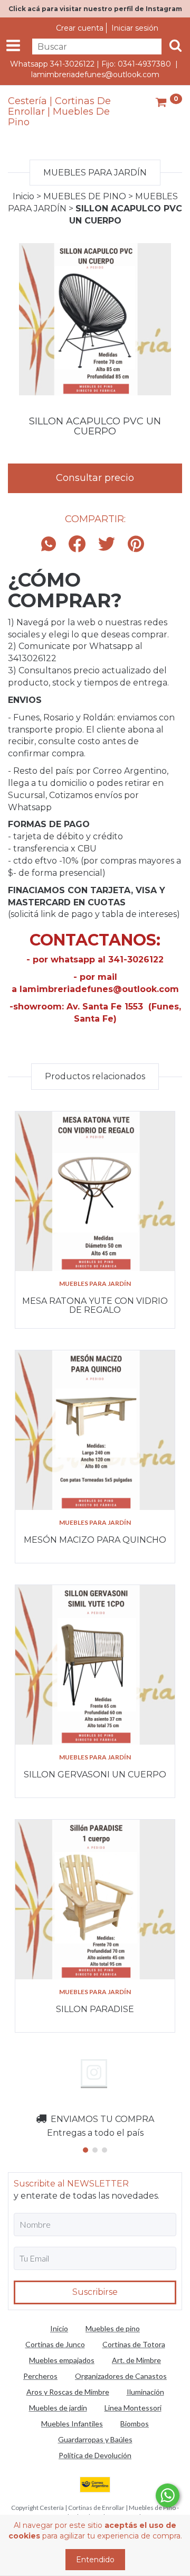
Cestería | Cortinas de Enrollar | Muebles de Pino (59, 112)
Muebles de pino (113, 2328)
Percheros (40, 2376)
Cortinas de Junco (55, 2344)
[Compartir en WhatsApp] (51, 545)
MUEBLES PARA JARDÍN (95, 1284)
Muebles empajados (62, 2360)
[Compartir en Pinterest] (136, 545)
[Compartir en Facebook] (77, 545)
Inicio (23, 196)
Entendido (95, 2560)
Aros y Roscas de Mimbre (68, 2392)
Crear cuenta (80, 28)
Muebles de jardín (58, 2408)
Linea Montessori (133, 2408)
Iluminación (145, 2392)
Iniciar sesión (135, 28)
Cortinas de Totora (134, 2344)
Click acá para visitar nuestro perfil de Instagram (95, 9)
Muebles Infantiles (72, 2424)
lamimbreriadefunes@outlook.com (95, 75)
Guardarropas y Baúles (95, 2439)
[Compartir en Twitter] (107, 545)
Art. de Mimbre (136, 2360)
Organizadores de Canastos (121, 2376)
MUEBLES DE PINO (85, 196)
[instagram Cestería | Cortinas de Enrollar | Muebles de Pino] (94, 2073)
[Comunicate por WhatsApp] (168, 2495)
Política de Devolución (95, 2455)
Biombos (135, 2424)
